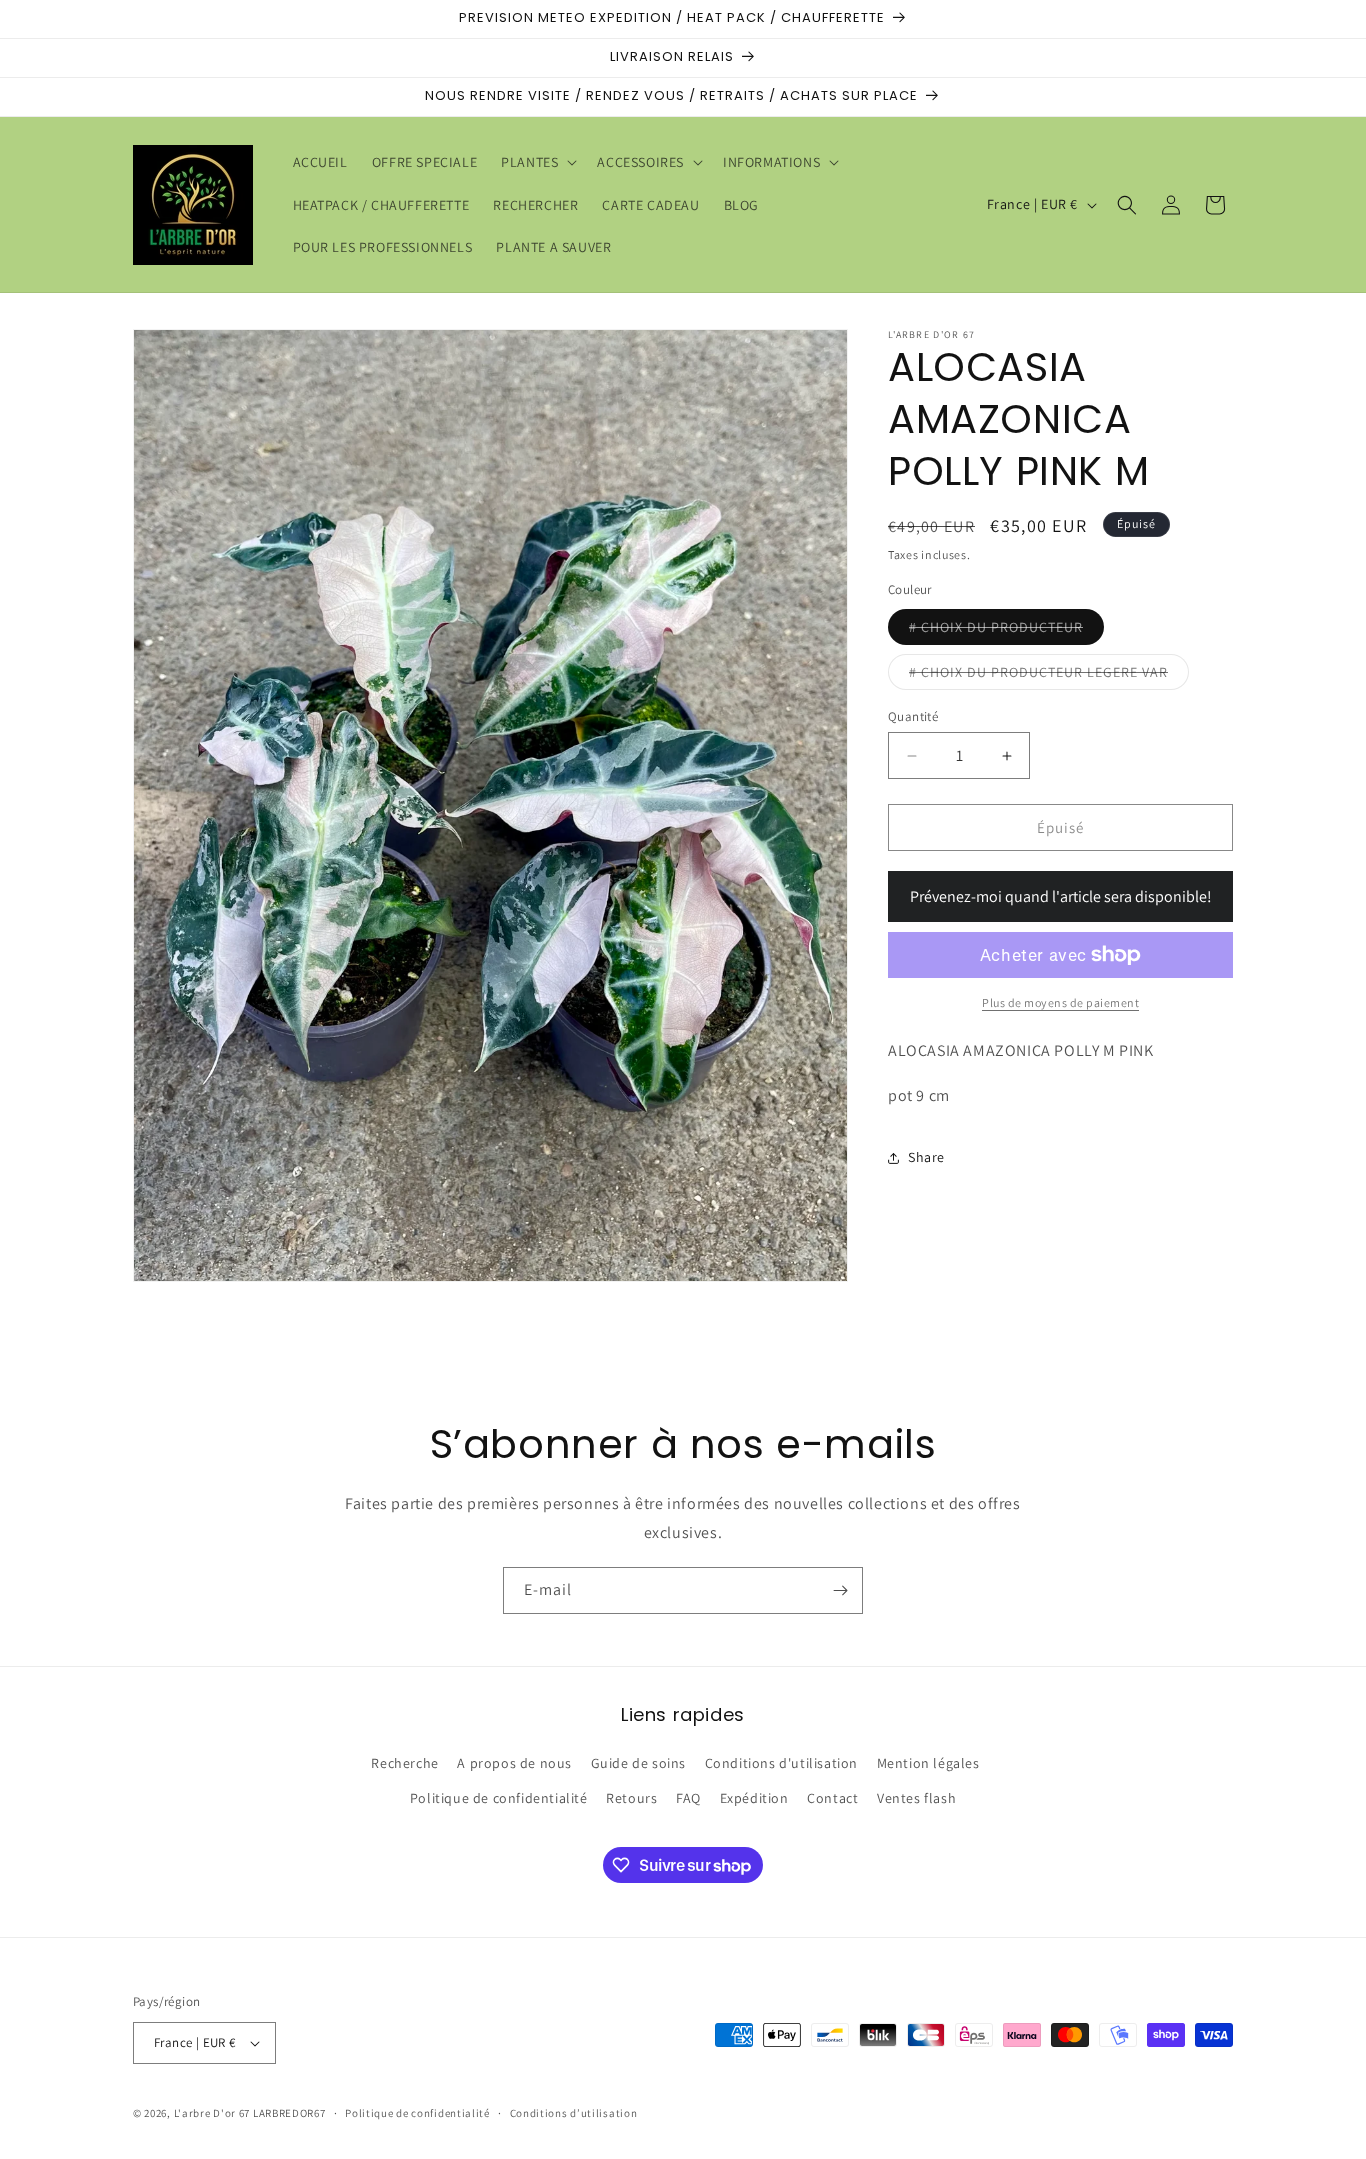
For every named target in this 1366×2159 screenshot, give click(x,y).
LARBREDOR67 (289, 2113)
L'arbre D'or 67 (212, 2113)
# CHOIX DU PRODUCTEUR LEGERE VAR (1049, 676)
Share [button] (926, 1157)
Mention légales (928, 1764)
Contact (832, 1799)
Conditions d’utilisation (574, 2112)
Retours (631, 1799)
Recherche (404, 1764)
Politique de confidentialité (499, 1799)
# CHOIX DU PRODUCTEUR (1006, 631)
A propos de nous (514, 1764)
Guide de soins (638, 1764)
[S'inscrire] (840, 1590)
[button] (537, 162)
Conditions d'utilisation (781, 1764)
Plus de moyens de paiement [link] (1060, 1002)
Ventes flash (916, 1799)
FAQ (688, 1799)
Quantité (913, 716)
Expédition (754, 1799)
